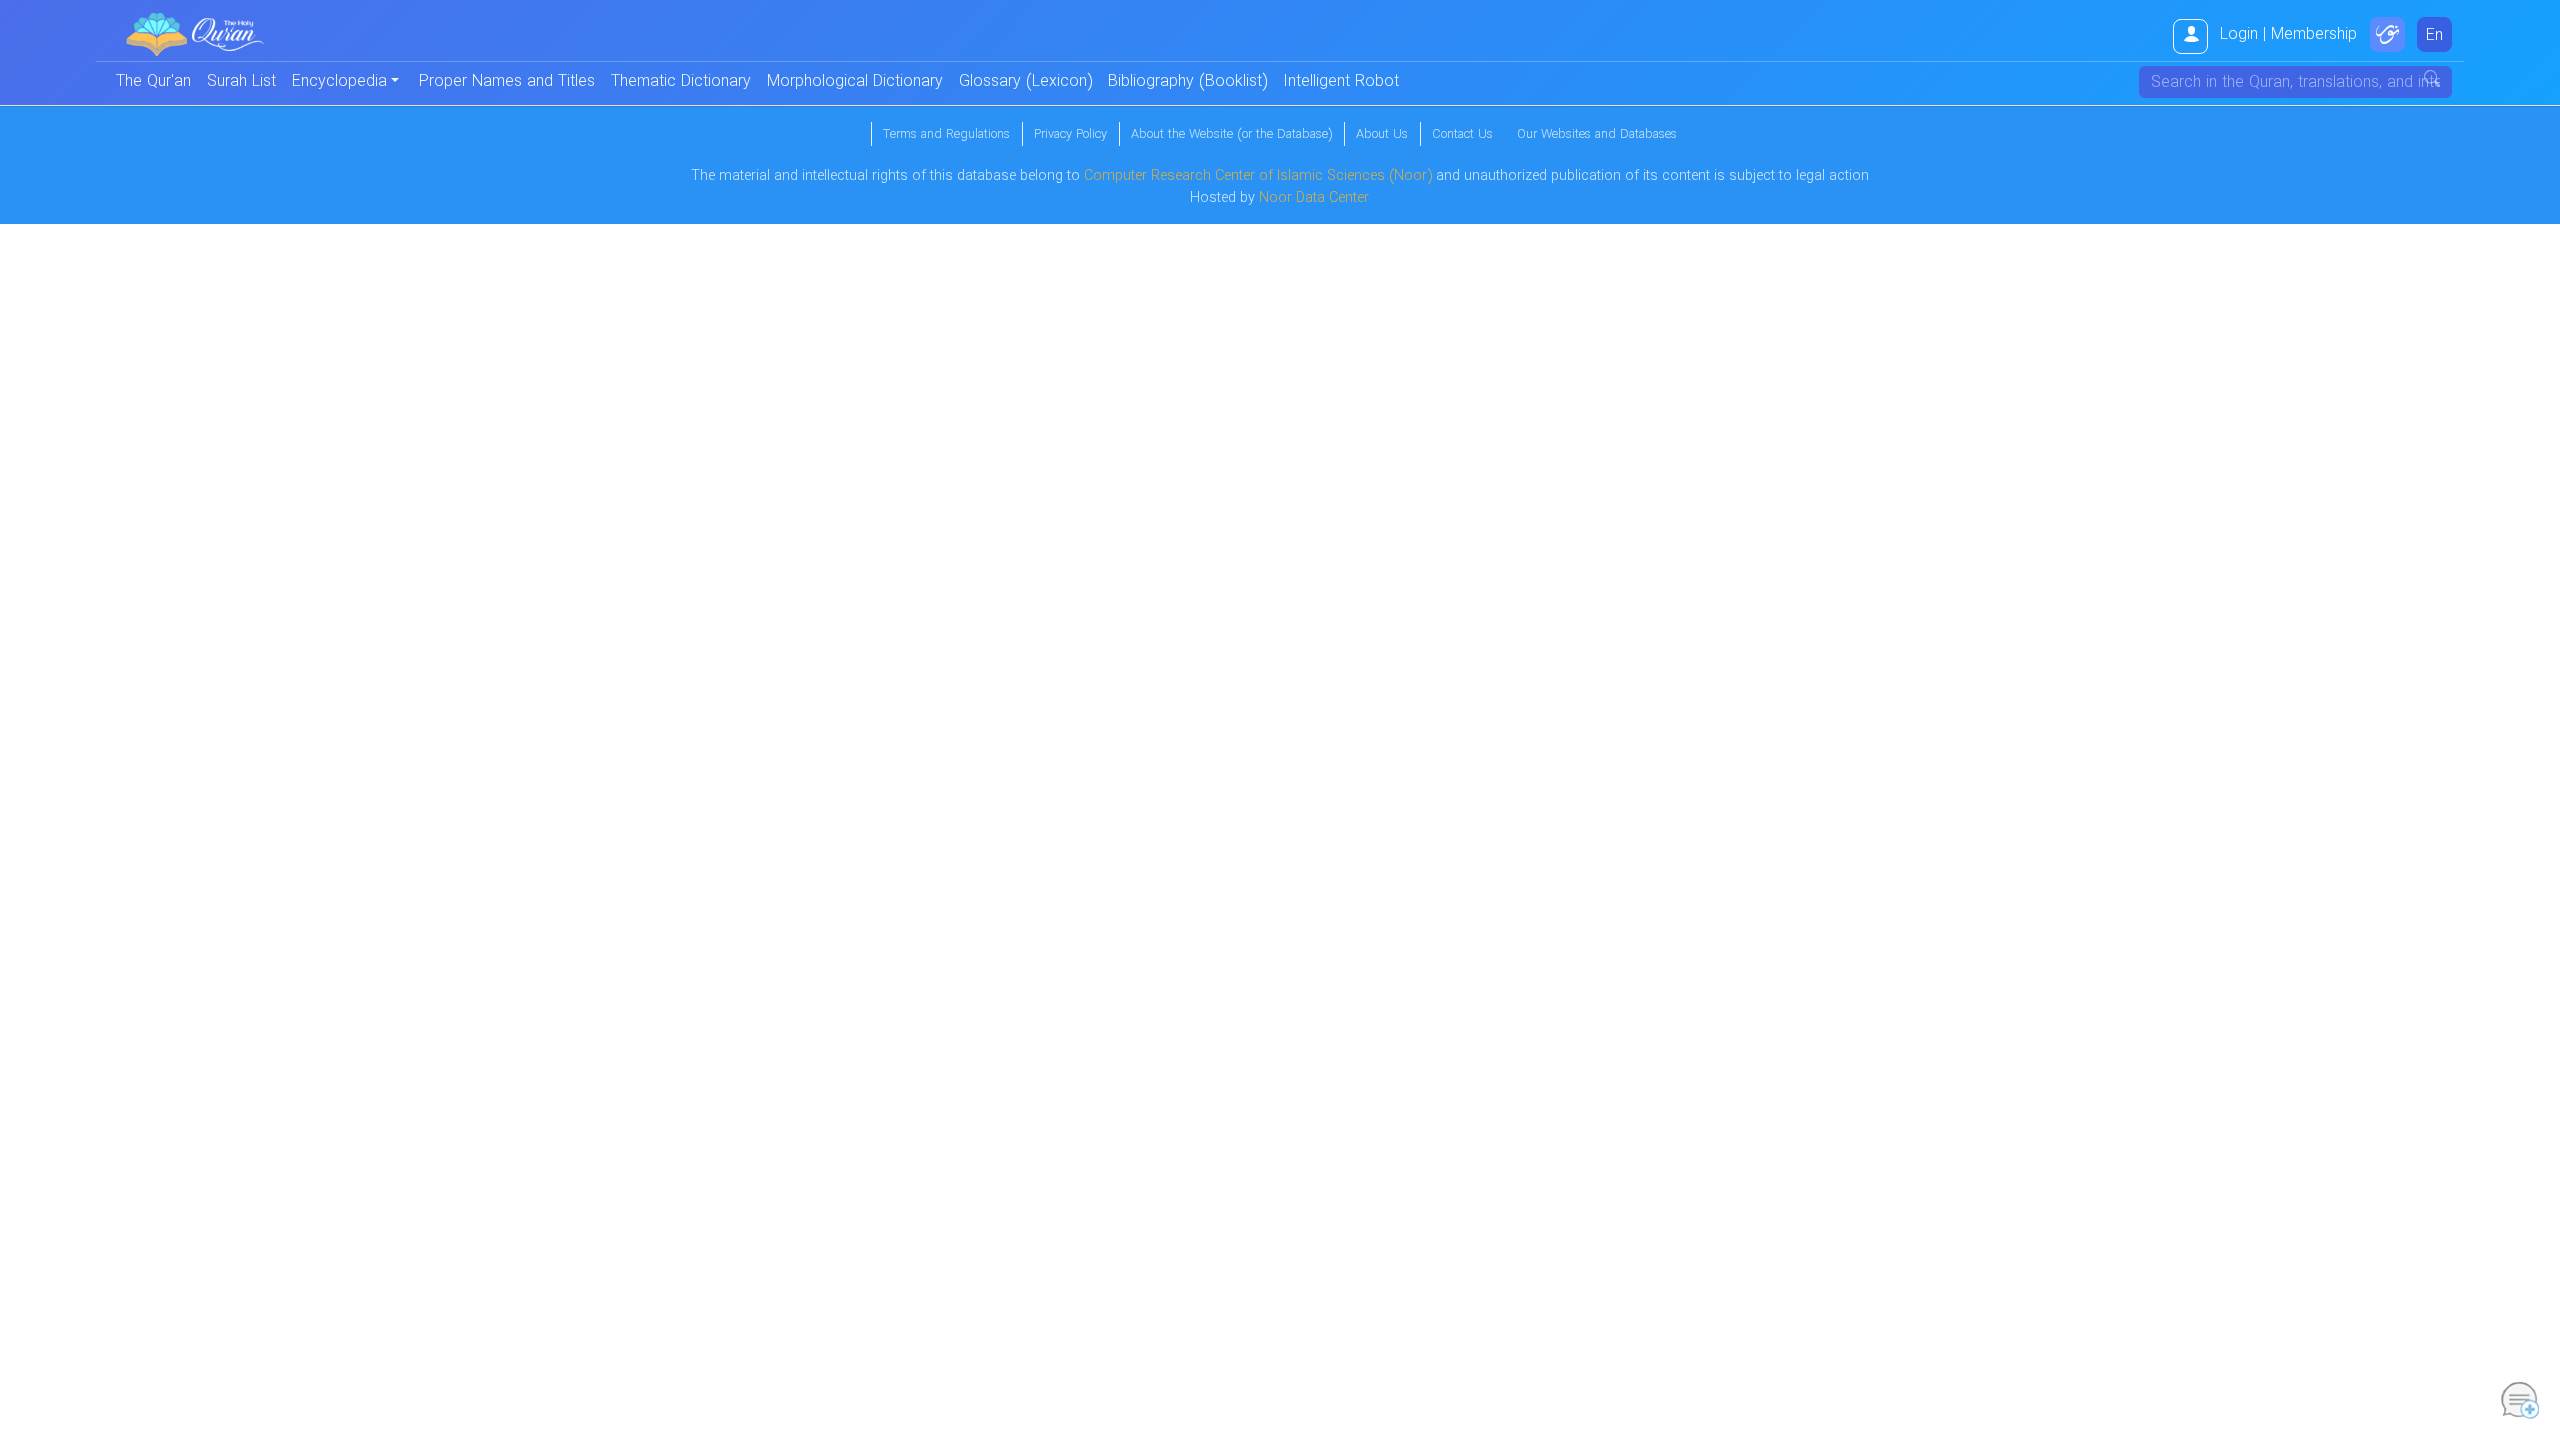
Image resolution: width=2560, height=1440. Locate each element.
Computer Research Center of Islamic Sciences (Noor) (1258, 176)
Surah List (241, 81)
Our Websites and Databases (1597, 135)
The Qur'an (153, 81)
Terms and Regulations (946, 135)
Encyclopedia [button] (339, 81)
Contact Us (1462, 135)
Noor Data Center (1314, 198)
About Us (1382, 135)
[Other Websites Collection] (2387, 34)
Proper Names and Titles (507, 81)
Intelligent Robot (1341, 81)
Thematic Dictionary (681, 81)
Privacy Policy (1070, 135)
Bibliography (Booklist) (1187, 81)
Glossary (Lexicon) (1025, 81)
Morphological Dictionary (855, 81)
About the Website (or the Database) (1231, 135)
